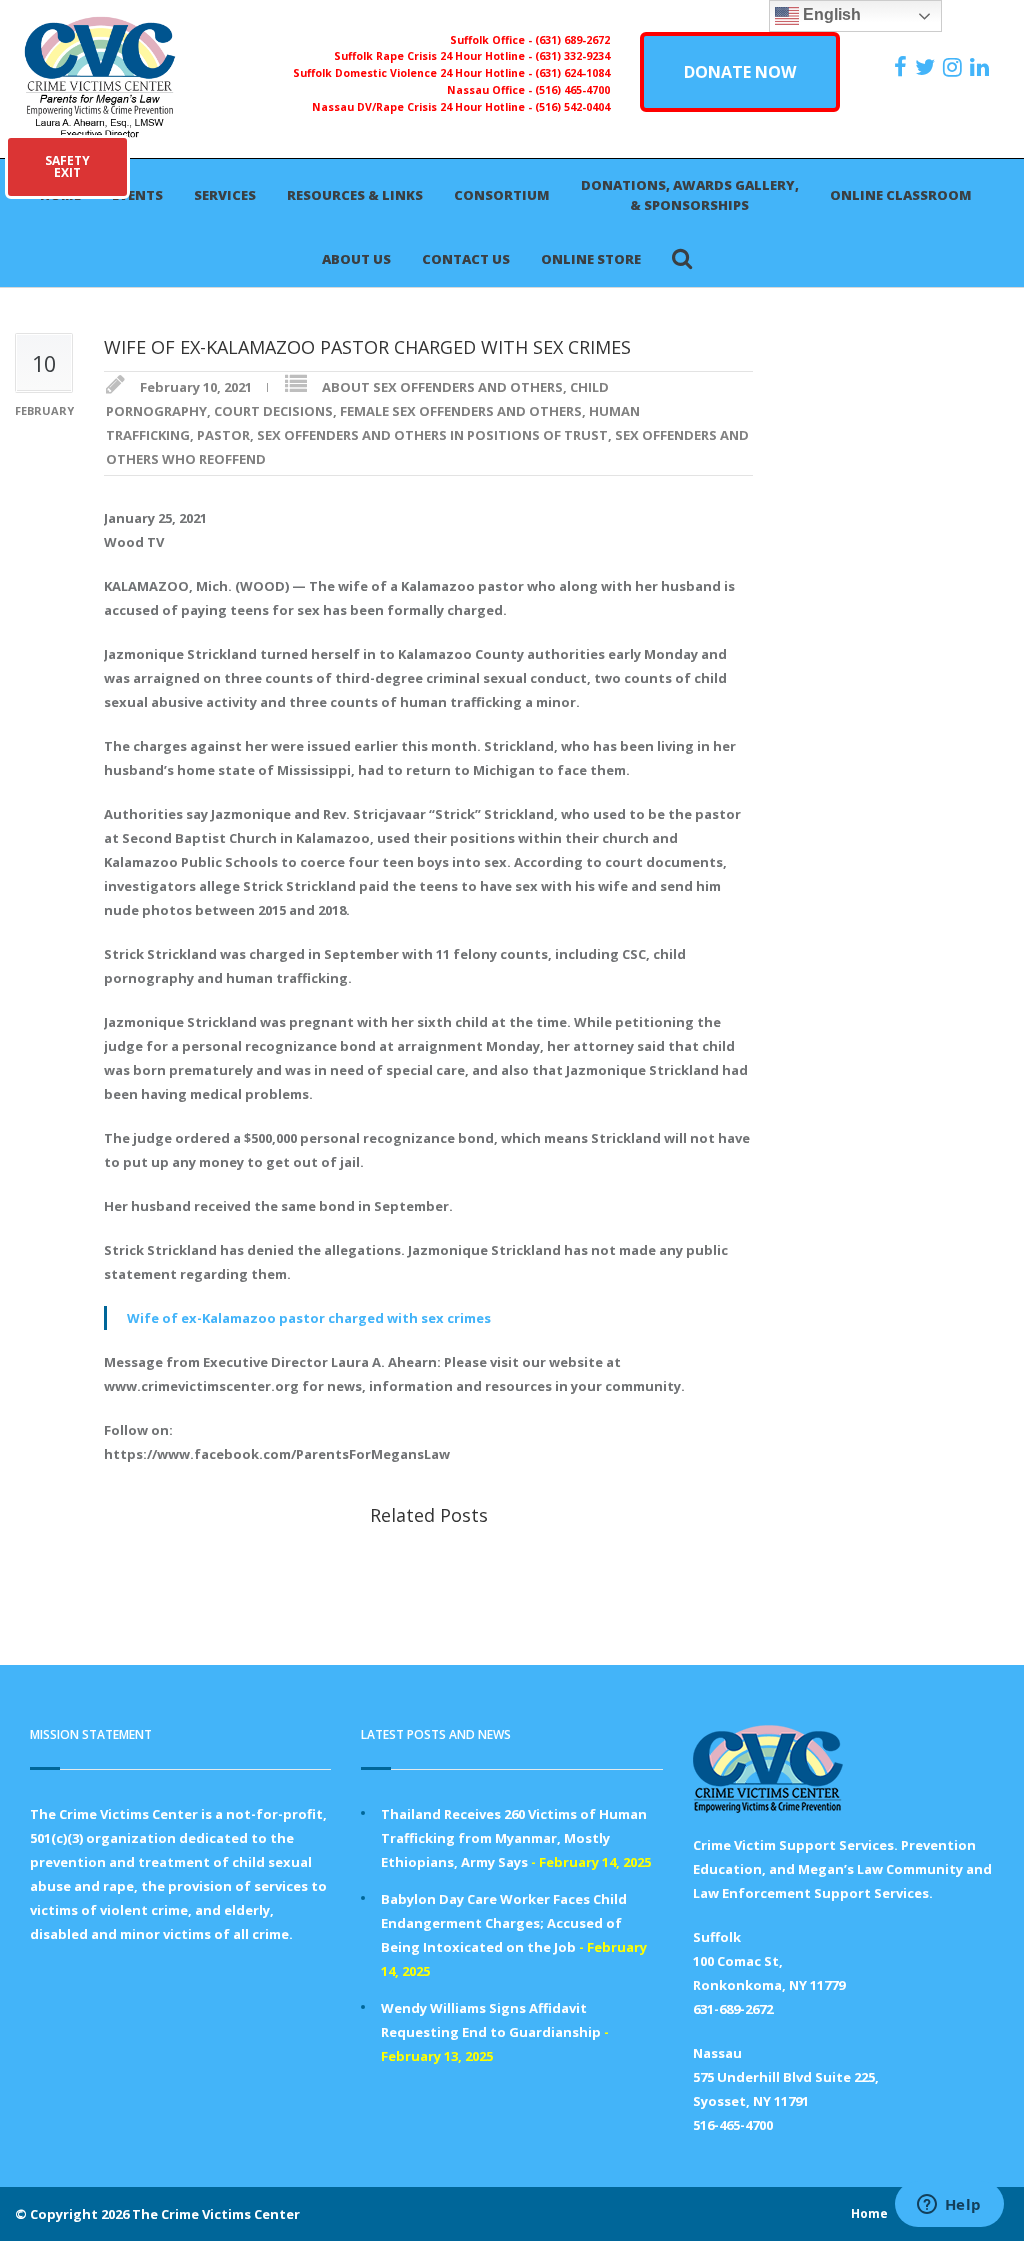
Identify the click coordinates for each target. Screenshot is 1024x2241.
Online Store (591, 259)
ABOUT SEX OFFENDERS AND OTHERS (442, 387)
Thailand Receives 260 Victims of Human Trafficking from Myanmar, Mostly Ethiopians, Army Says (514, 1838)
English (830, 14)
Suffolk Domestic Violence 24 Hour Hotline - (414, 73)
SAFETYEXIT (67, 166)
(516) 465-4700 (572, 90)
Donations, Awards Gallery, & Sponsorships (690, 195)
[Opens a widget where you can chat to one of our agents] (949, 2206)
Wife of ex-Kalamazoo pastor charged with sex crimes (309, 1318)
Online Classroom (901, 195)
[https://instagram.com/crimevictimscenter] (955, 67)
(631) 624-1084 (572, 73)
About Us (356, 259)
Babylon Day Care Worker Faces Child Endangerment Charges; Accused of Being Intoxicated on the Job (504, 1923)
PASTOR (223, 435)
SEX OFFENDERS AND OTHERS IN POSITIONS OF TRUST (432, 435)
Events (137, 195)
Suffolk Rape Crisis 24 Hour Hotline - (434, 56)
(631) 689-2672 (572, 40)
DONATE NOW (740, 72)
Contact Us (466, 259)
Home (869, 2213)
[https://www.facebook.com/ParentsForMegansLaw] (903, 67)
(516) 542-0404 (572, 107)
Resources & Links (355, 195)
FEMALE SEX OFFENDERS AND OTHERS (461, 411)
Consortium (502, 195)
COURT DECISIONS (273, 411)
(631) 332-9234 (572, 56)
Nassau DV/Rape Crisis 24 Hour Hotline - (423, 107)
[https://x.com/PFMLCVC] (927, 67)
